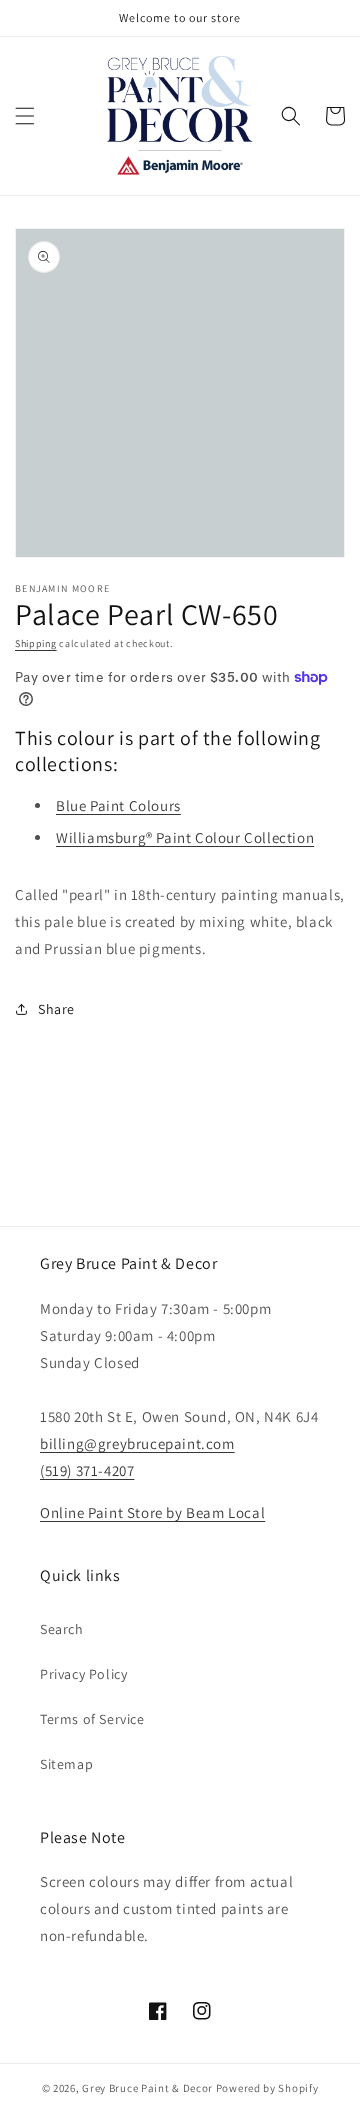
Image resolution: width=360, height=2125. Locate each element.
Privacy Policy (83, 1674)
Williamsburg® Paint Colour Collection (185, 837)
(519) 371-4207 (87, 1470)
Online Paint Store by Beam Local (152, 1512)
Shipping (36, 643)
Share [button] (56, 1009)
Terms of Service (92, 1719)
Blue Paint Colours (118, 805)
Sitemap (66, 1764)
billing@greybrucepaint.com (137, 1443)
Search (62, 1629)
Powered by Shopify (267, 2088)
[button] (25, 116)
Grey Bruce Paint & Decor (147, 2088)
